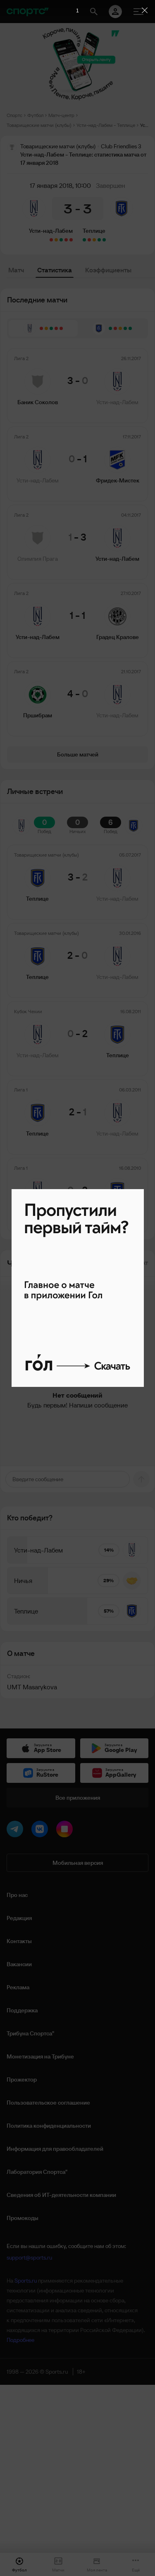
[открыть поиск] (94, 12)
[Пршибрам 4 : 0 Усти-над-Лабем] (51, 240)
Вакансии (19, 1964)
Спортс (14, 115)
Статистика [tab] (55, 270)
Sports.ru (26, 2281)
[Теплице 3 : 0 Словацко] (84, 240)
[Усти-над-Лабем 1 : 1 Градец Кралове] (56, 240)
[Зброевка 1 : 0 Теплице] (89, 240)
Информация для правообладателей (55, 2149)
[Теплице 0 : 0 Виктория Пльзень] (94, 240)
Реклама (18, 1987)
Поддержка (22, 2010)
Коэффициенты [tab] (108, 270)
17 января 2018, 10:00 (60, 185)
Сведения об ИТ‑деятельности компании (61, 2195)
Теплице (94, 231)
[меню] (138, 12)
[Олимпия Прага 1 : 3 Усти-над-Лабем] (61, 240)
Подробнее (20, 2340)
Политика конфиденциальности (49, 2126)
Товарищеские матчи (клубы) (39, 125)
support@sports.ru (29, 2258)
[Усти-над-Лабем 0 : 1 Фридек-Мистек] (66, 240)
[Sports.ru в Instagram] (66, 1831)
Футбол (35, 115)
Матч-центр (61, 115)
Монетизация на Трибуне (40, 2056)
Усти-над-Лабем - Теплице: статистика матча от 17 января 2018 (144, 125)
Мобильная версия (78, 1863)
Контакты (19, 1941)
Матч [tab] (16, 270)
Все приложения (78, 1798)
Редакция (19, 1918)
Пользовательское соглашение (48, 2103)
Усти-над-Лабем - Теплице (106, 125)
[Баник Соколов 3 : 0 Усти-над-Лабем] (71, 240)
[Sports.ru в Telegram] (17, 1831)
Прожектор (22, 2080)
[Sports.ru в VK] (41, 1831)
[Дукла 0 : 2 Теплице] (99, 240)
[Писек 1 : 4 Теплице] (104, 240)
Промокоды (23, 2218)
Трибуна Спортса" (30, 2033)
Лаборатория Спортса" (37, 2172)
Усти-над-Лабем (51, 231)
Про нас (17, 1895)
